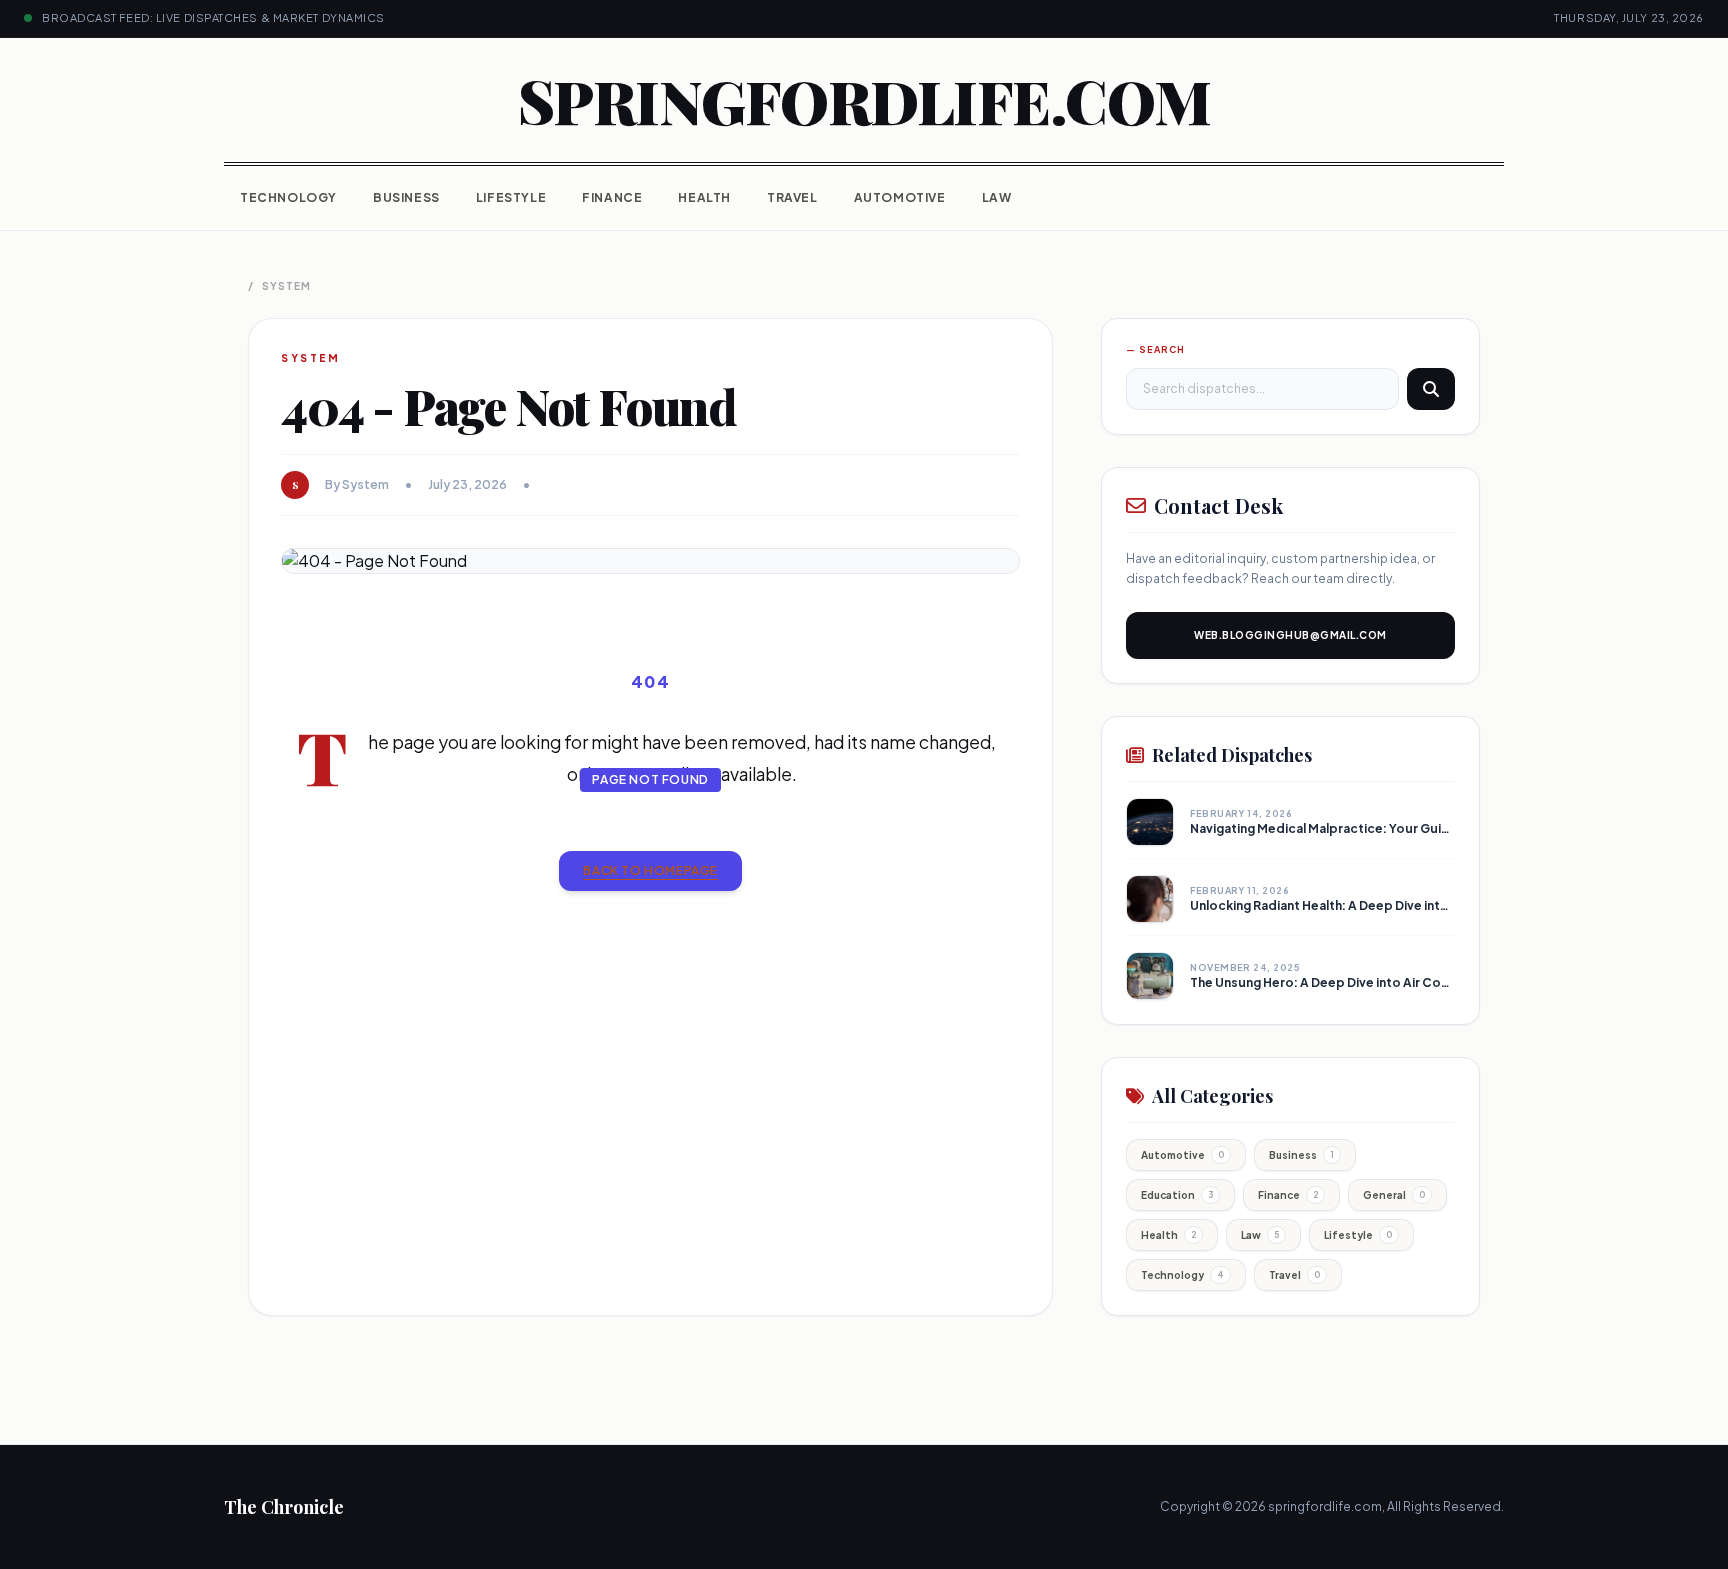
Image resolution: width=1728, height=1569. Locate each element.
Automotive (900, 197)
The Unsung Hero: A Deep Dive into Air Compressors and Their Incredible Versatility (1443, 982)
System (286, 286)
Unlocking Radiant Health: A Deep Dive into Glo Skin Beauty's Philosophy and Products (1454, 905)
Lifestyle (511, 197)
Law (997, 197)
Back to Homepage (650, 870)
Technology (288, 197)
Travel (792, 197)
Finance (612, 197)
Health (704, 197)
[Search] (1431, 389)
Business (406, 197)
